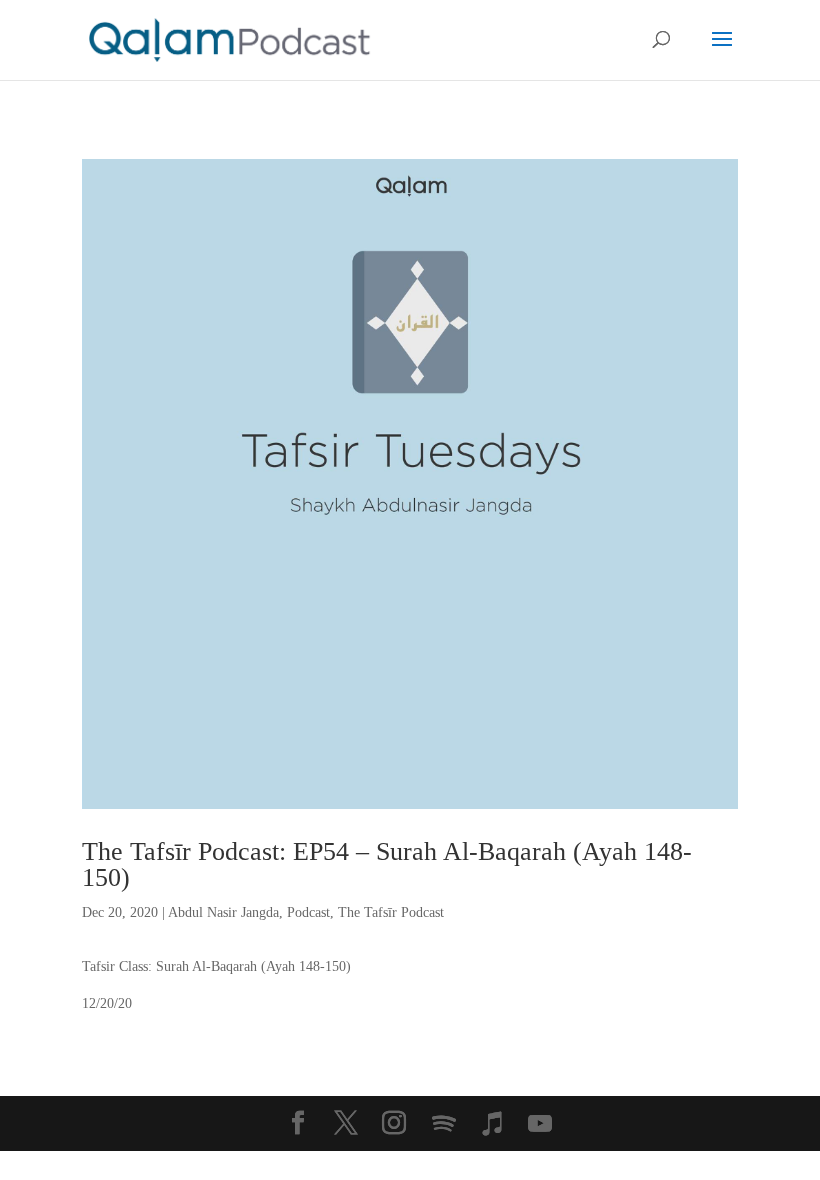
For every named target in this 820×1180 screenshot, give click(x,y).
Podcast (308, 912)
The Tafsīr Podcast (391, 912)
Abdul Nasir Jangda (223, 912)
